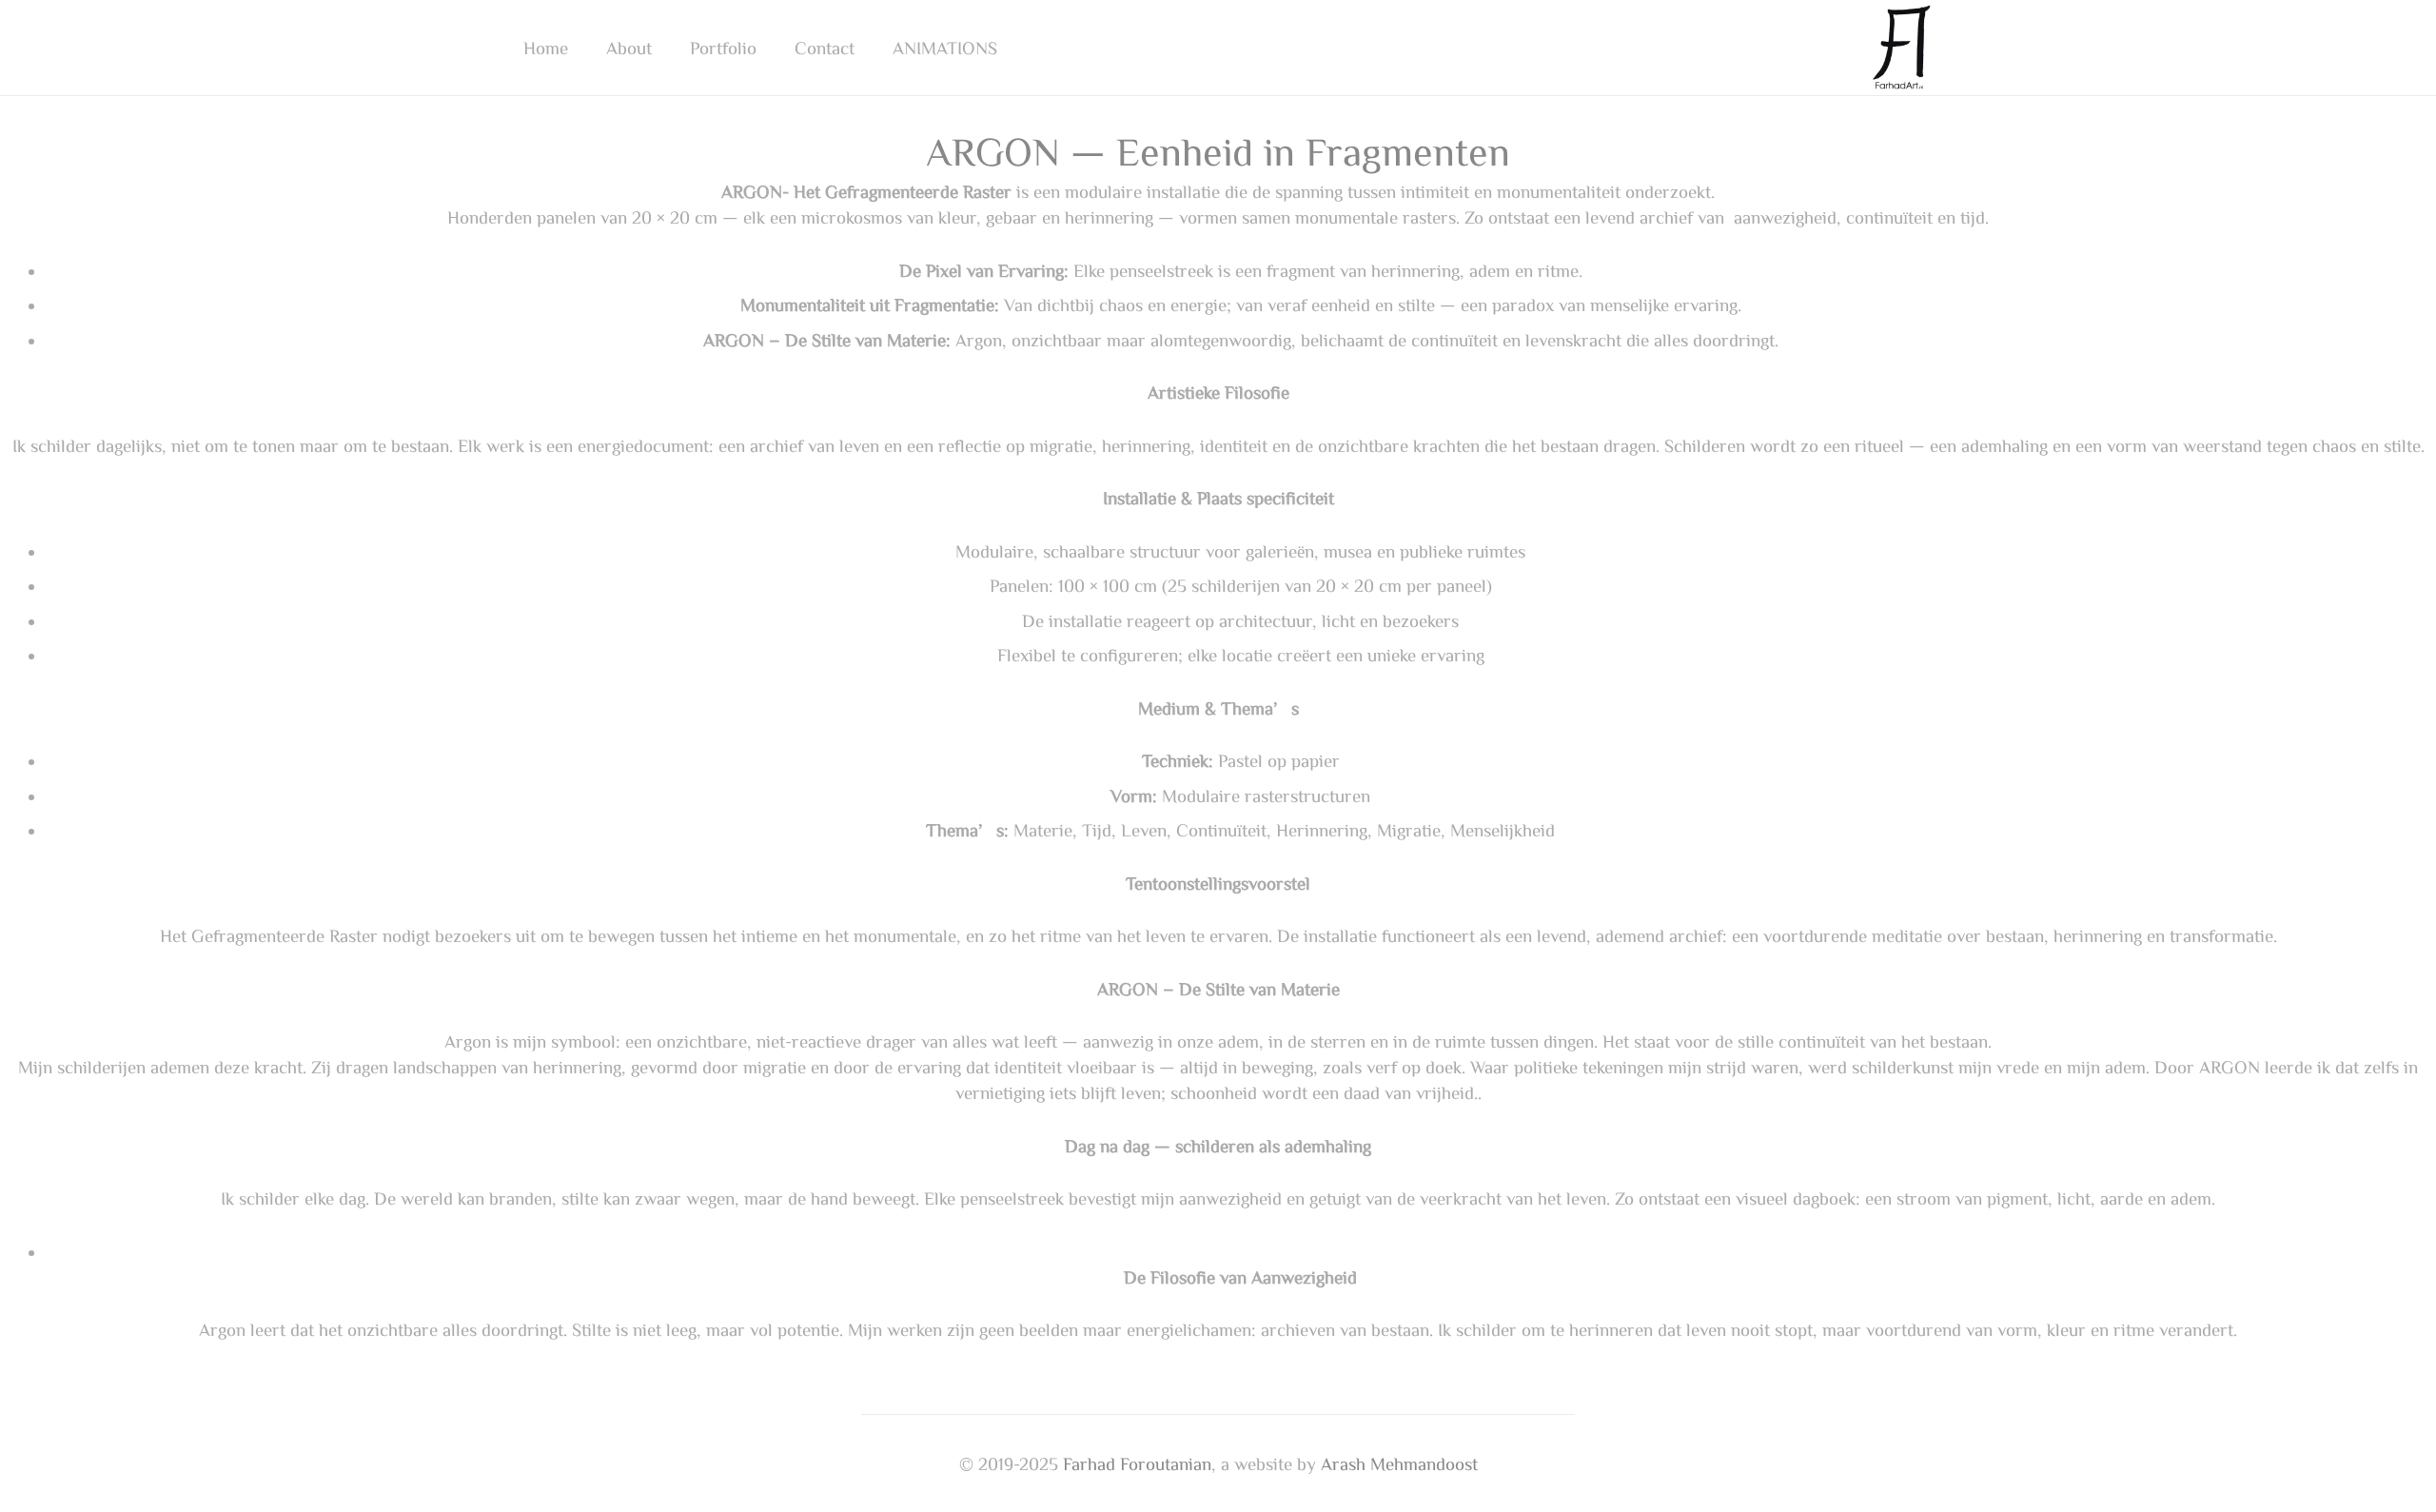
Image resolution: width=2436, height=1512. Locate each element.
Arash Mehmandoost (1399, 1463)
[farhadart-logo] (1902, 48)
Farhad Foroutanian (1137, 1463)
